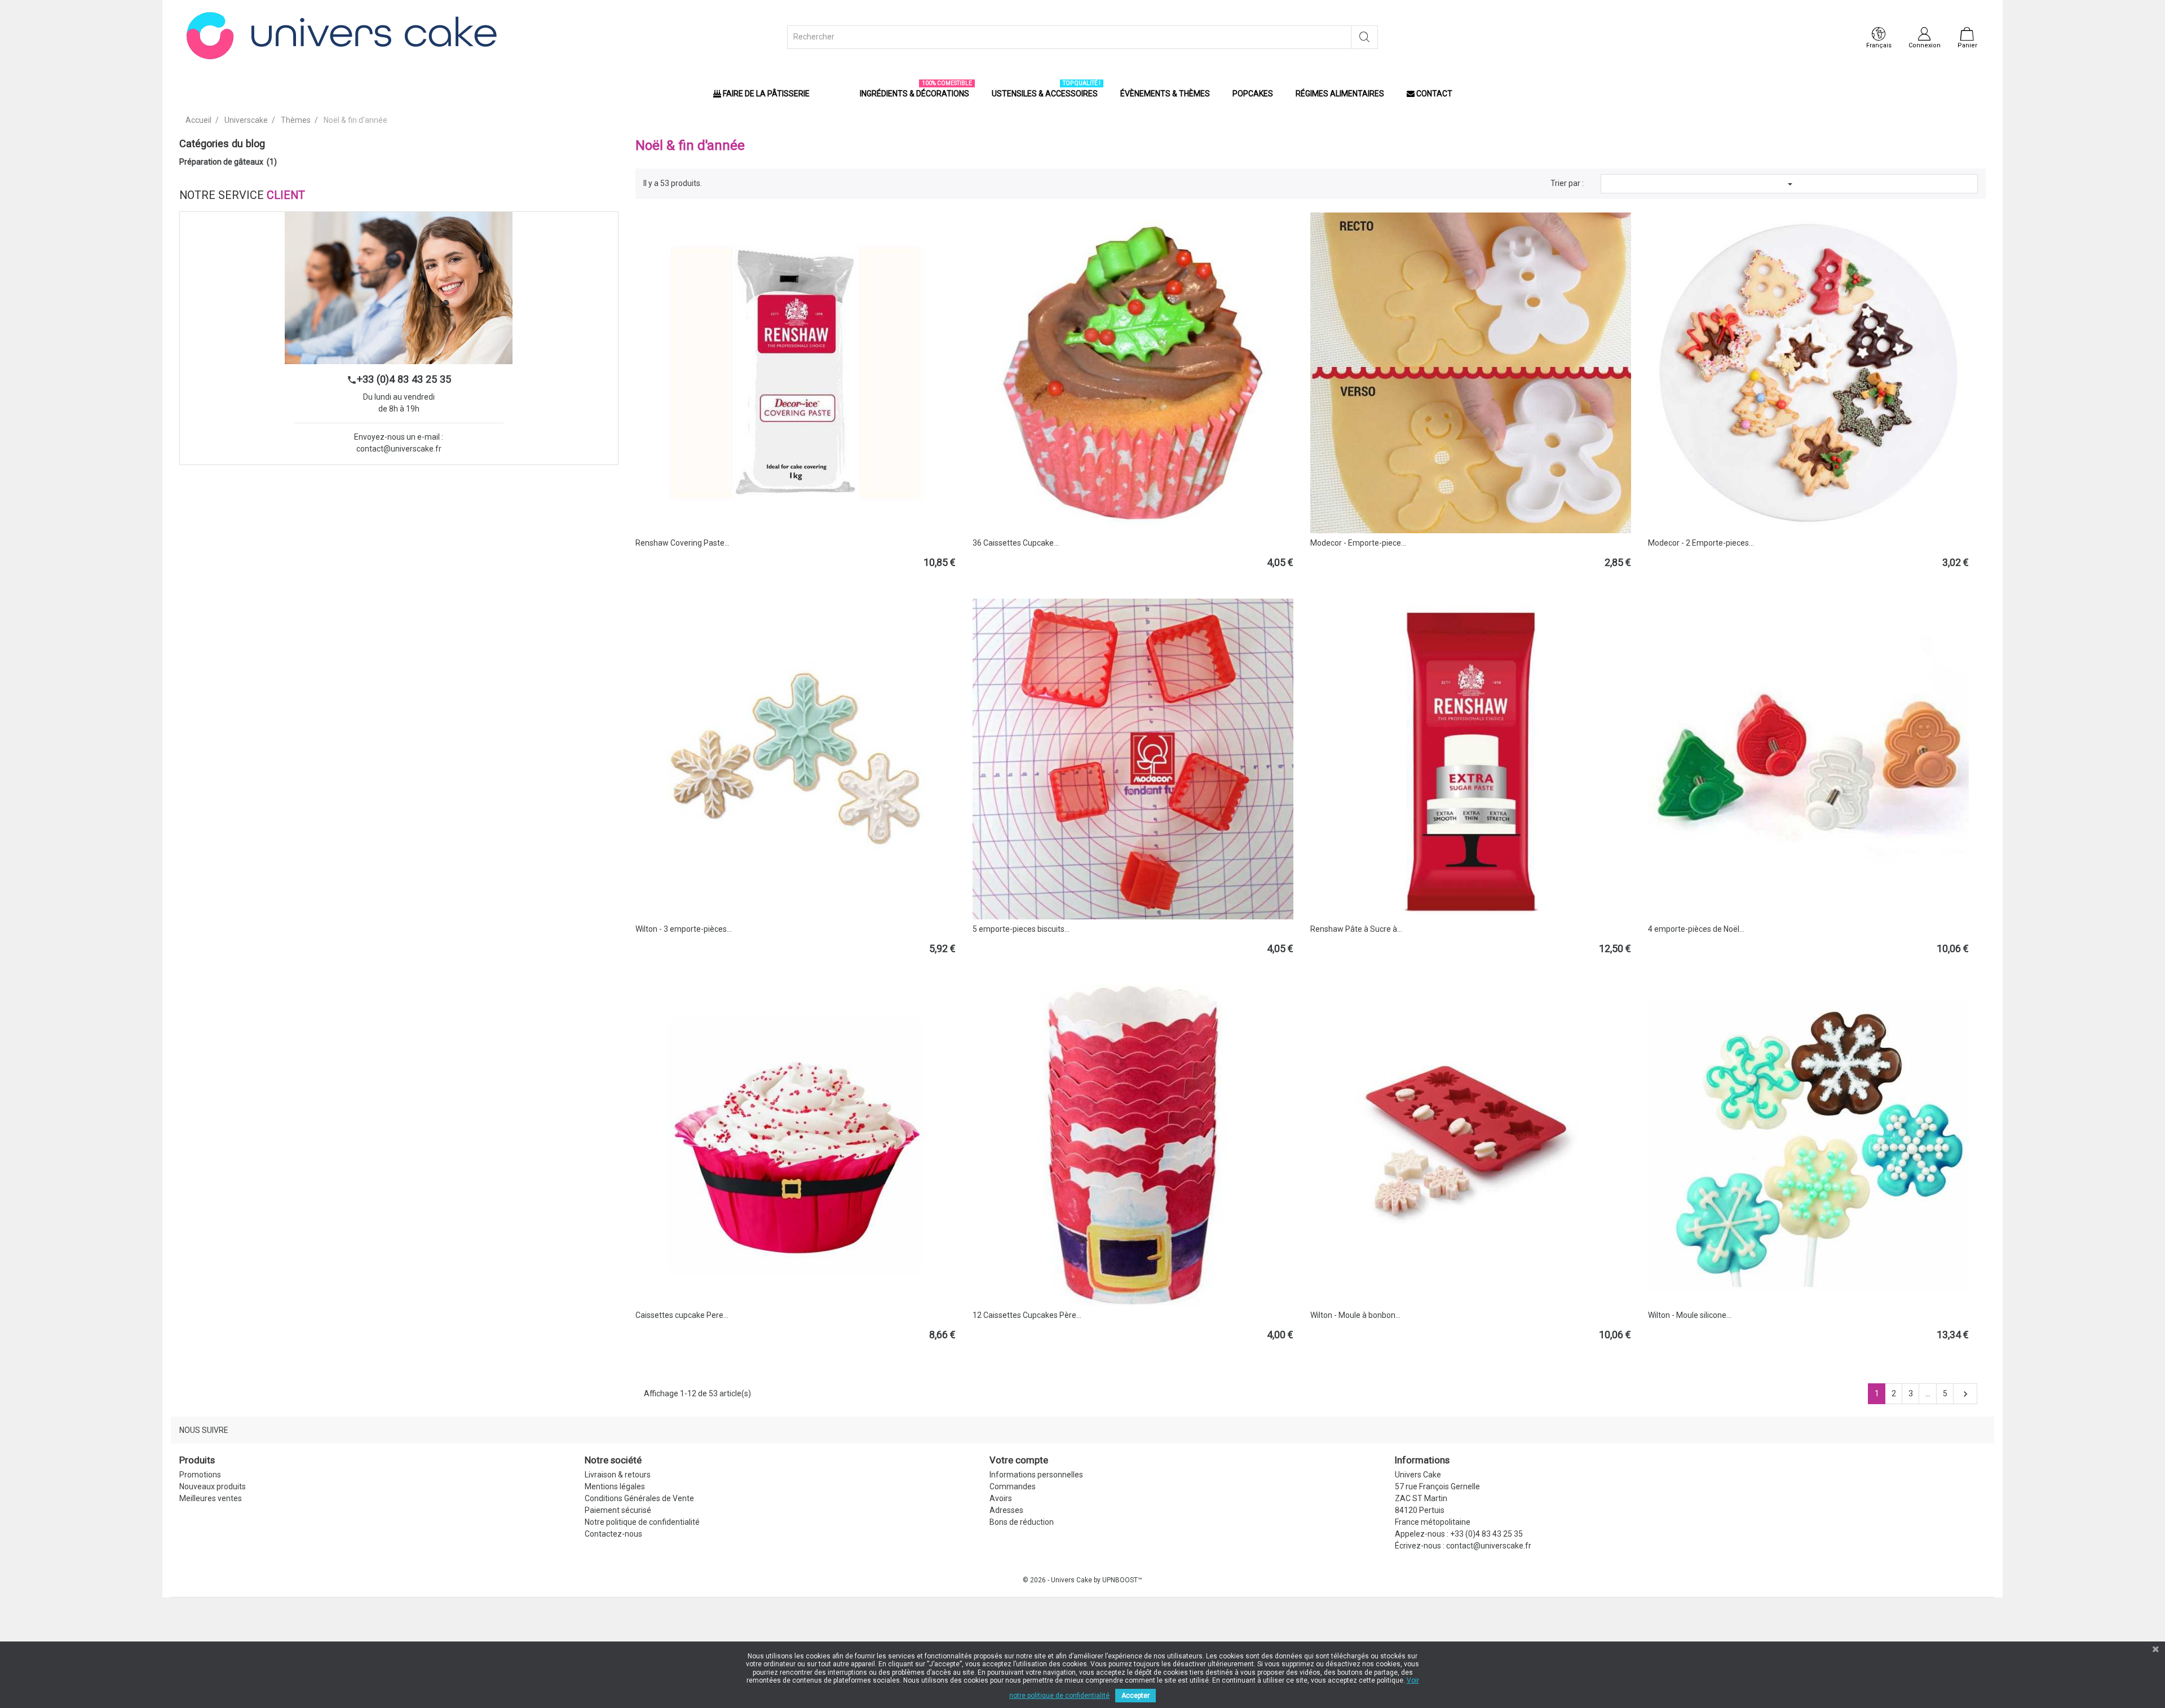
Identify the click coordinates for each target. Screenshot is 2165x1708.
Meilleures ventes (211, 1498)
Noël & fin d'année (690, 145)
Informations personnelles (1036, 1475)
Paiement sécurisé (618, 1510)
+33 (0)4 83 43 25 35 (399, 379)
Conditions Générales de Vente (639, 1498)
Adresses (1006, 1510)
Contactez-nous (613, 1534)
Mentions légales (615, 1486)
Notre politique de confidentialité (642, 1522)
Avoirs (1001, 1498)
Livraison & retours (618, 1475)
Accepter (1135, 1696)
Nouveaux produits (213, 1486)
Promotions (200, 1475)
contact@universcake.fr (399, 449)
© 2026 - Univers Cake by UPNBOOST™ (1082, 1580)
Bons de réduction (1022, 1522)
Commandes (1013, 1486)
